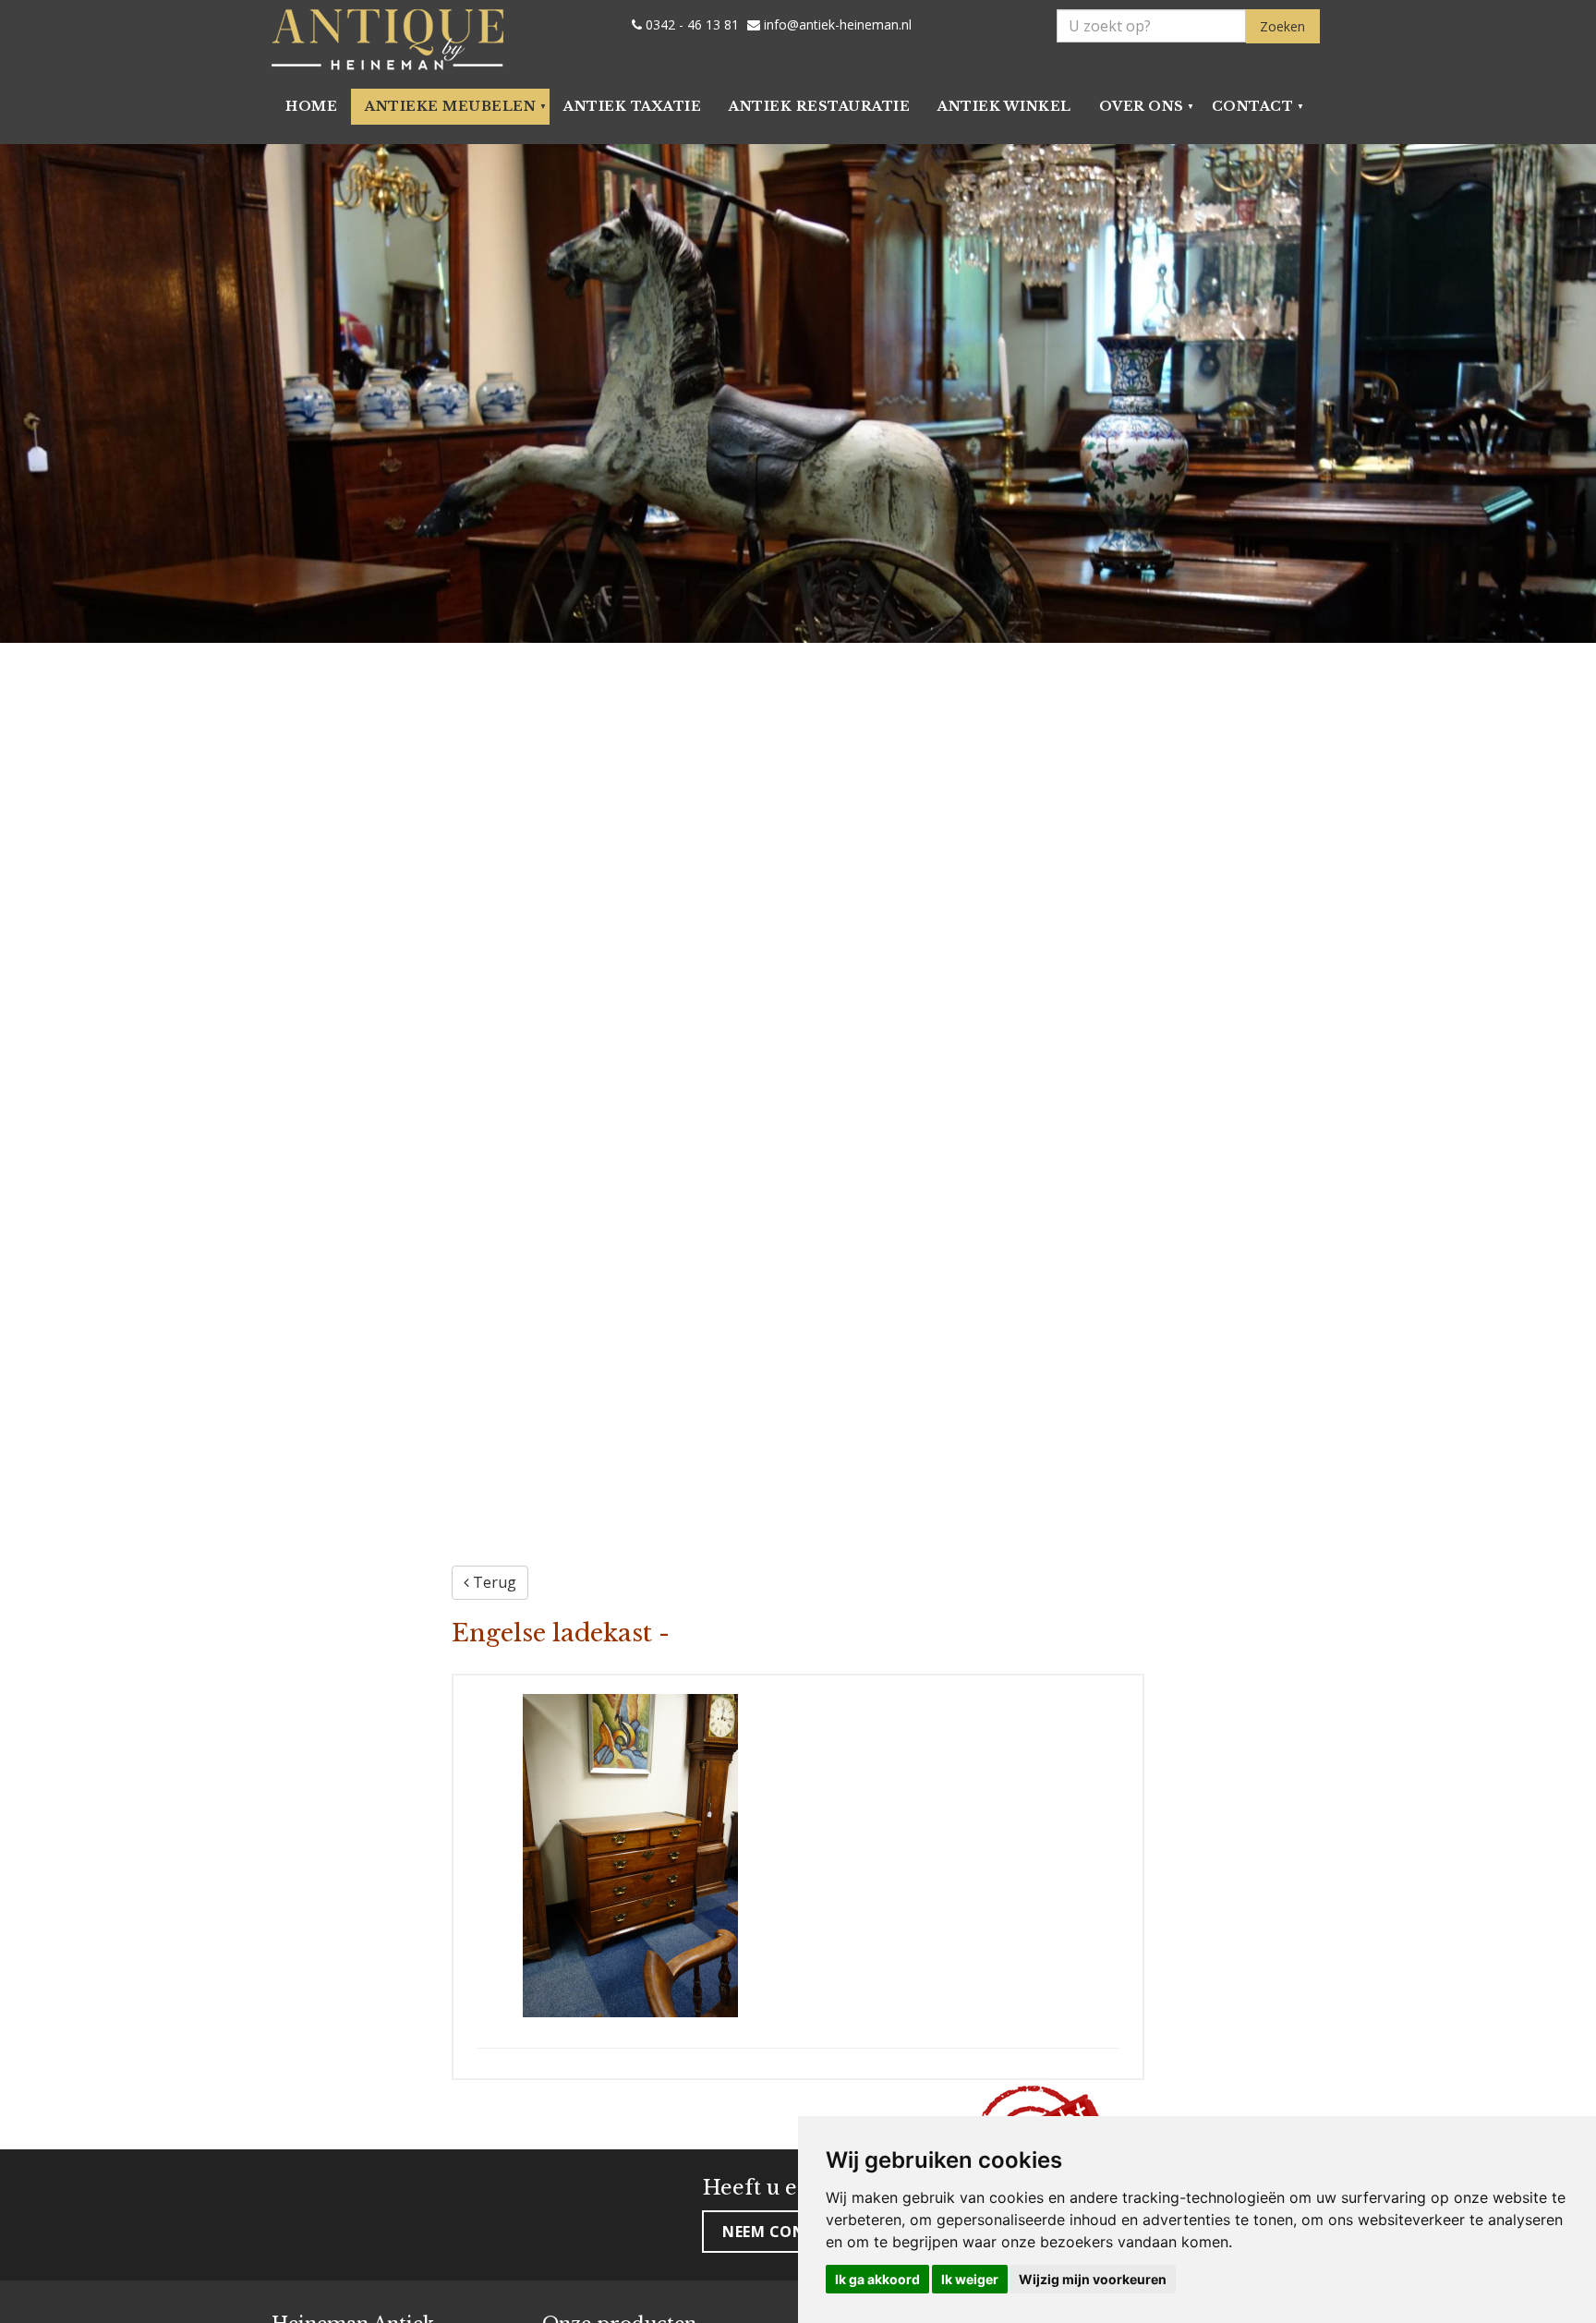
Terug (493, 1582)
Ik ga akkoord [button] (877, 2279)
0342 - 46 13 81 (690, 25)
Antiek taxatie (632, 106)
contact (1253, 106)
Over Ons (1142, 106)
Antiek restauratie (819, 106)
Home (311, 106)
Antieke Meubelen (450, 106)
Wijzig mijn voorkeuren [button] (1093, 2279)
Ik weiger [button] (970, 2279)
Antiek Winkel (1004, 106)
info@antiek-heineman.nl (836, 25)
